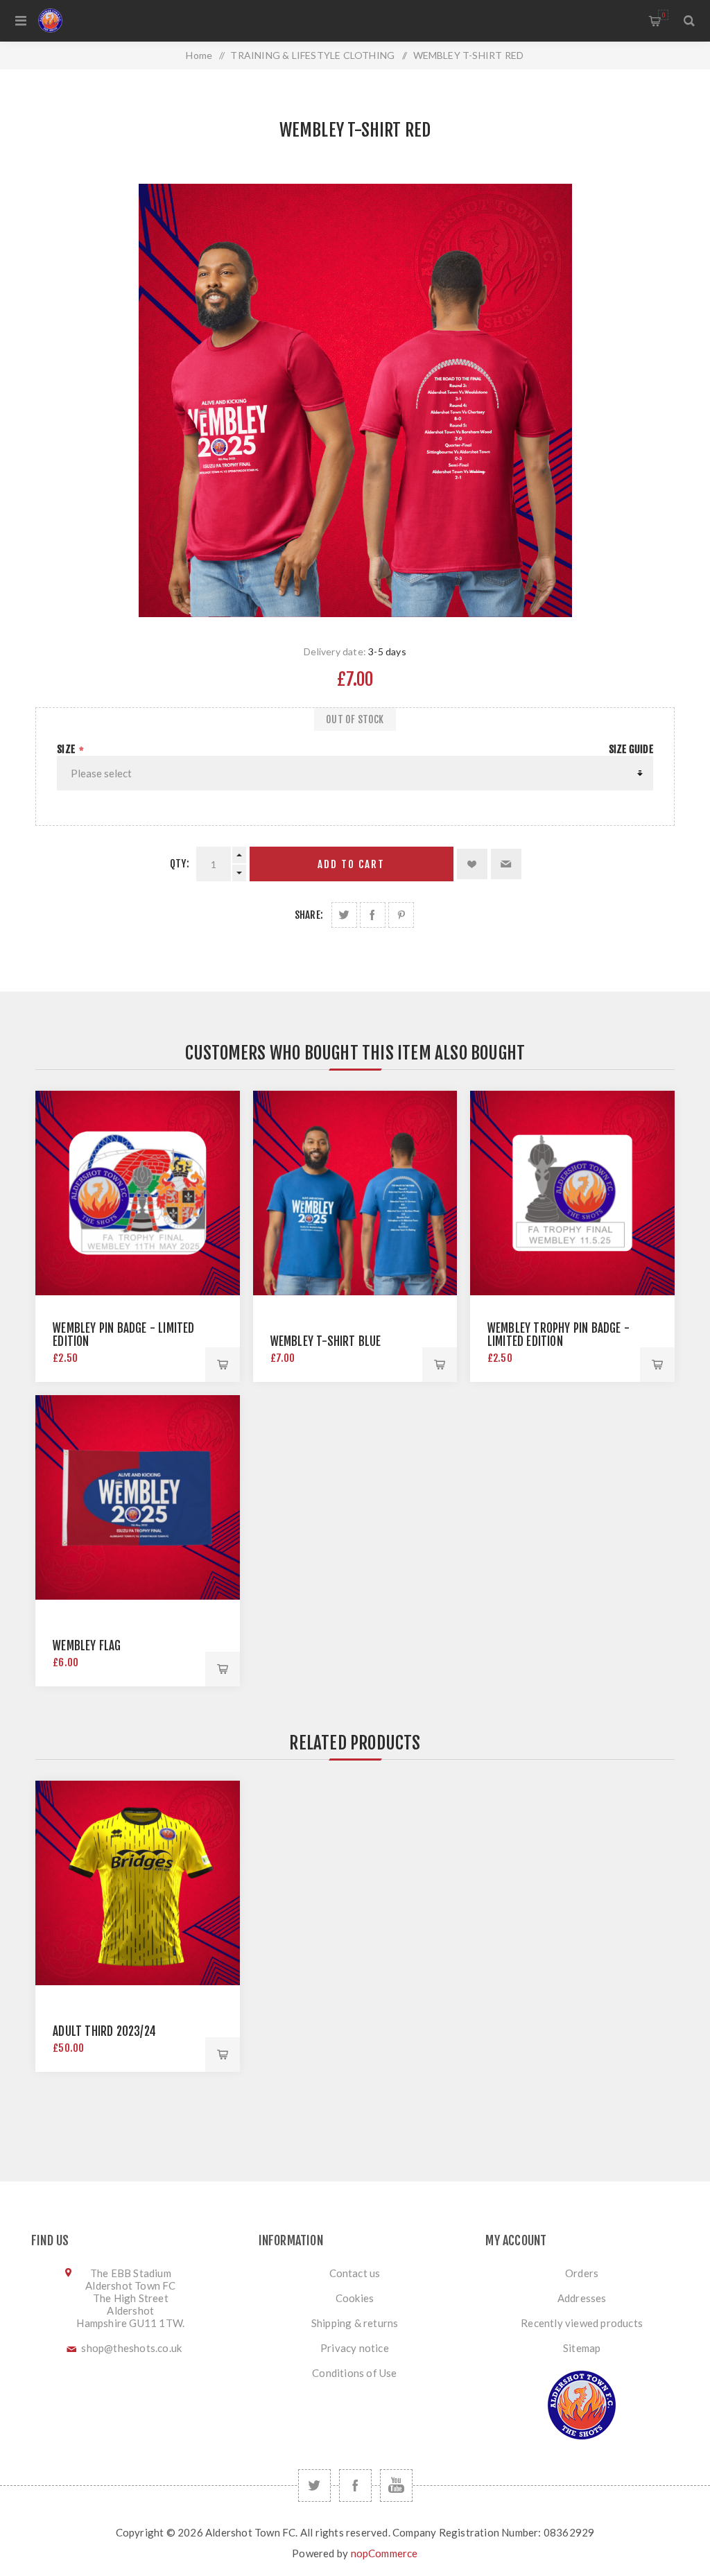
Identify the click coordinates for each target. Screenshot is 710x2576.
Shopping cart (663, 15)
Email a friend (506, 864)
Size (67, 749)
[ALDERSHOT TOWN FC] (94, 20)
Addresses (582, 2298)
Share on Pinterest (401, 915)
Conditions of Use (354, 2373)
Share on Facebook (373, 915)
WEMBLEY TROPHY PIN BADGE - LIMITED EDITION (559, 1335)
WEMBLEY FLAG (87, 1646)
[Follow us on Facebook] (355, 2486)
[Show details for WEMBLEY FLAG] (138, 1497)
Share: (309, 915)
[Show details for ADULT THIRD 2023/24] (138, 1883)
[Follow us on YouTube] (396, 2486)
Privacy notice (355, 2348)
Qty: (180, 864)
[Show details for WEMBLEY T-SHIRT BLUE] (355, 1193)
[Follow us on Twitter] (314, 2486)
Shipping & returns (355, 2323)
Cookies (355, 2298)
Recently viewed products (582, 2323)
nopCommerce (384, 2553)
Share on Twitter (344, 915)
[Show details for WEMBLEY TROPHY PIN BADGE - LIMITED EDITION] (572, 1193)
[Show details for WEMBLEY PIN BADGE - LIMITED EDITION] (138, 1193)
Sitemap (582, 2348)
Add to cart (351, 864)
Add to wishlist (472, 864)
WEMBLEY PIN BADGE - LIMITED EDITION (123, 1335)
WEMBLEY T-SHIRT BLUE (326, 1341)
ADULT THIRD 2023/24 (104, 2031)
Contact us (355, 2273)
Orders (582, 2273)
